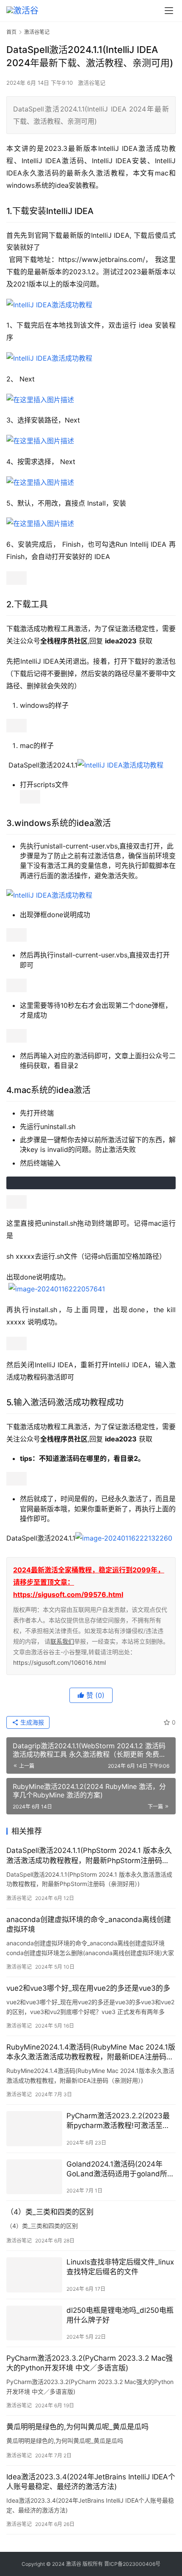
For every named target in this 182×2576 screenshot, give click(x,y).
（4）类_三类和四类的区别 (50, 2212)
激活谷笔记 (92, 83)
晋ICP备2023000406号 (132, 2564)
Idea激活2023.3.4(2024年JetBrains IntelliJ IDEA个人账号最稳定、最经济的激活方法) (91, 2482)
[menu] (169, 11)
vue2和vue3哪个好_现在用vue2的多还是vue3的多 (88, 1988)
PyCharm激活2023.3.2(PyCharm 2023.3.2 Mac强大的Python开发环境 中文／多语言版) (90, 2363)
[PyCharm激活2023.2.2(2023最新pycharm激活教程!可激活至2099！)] (34, 2129)
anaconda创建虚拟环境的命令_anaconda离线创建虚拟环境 (89, 1924)
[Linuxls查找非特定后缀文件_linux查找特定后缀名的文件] (34, 2275)
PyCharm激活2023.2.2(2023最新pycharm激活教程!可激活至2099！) (118, 2121)
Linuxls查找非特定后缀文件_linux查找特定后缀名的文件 (120, 2267)
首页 (11, 32)
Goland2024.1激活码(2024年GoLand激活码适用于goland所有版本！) (120, 2169)
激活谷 (74, 2564)
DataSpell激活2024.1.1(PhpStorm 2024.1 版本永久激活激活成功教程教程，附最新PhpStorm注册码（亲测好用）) (89, 1856)
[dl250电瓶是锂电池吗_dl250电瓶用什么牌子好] (34, 2323)
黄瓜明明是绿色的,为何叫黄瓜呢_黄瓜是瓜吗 (77, 2427)
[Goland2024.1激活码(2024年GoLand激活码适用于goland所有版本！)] (34, 2177)
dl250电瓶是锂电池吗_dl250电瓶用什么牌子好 (120, 2315)
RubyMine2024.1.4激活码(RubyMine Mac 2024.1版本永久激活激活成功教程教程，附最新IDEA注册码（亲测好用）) (91, 2052)
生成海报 (31, 1722)
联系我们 (62, 1641)
